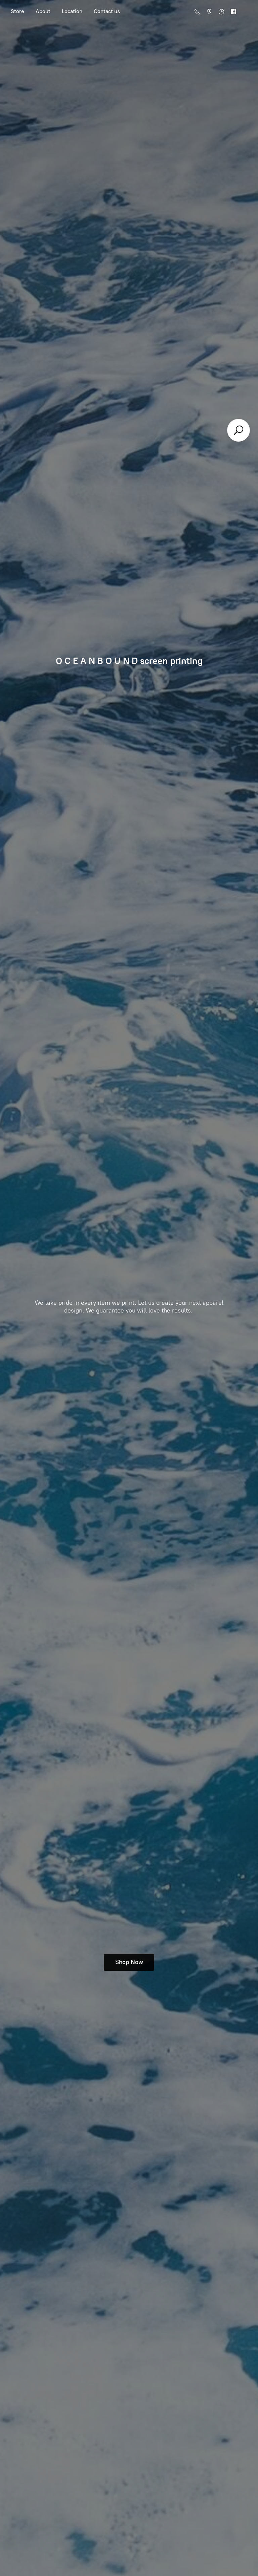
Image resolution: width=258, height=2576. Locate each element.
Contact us (107, 11)
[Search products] (239, 430)
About (43, 11)
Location (72, 11)
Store (17, 11)
